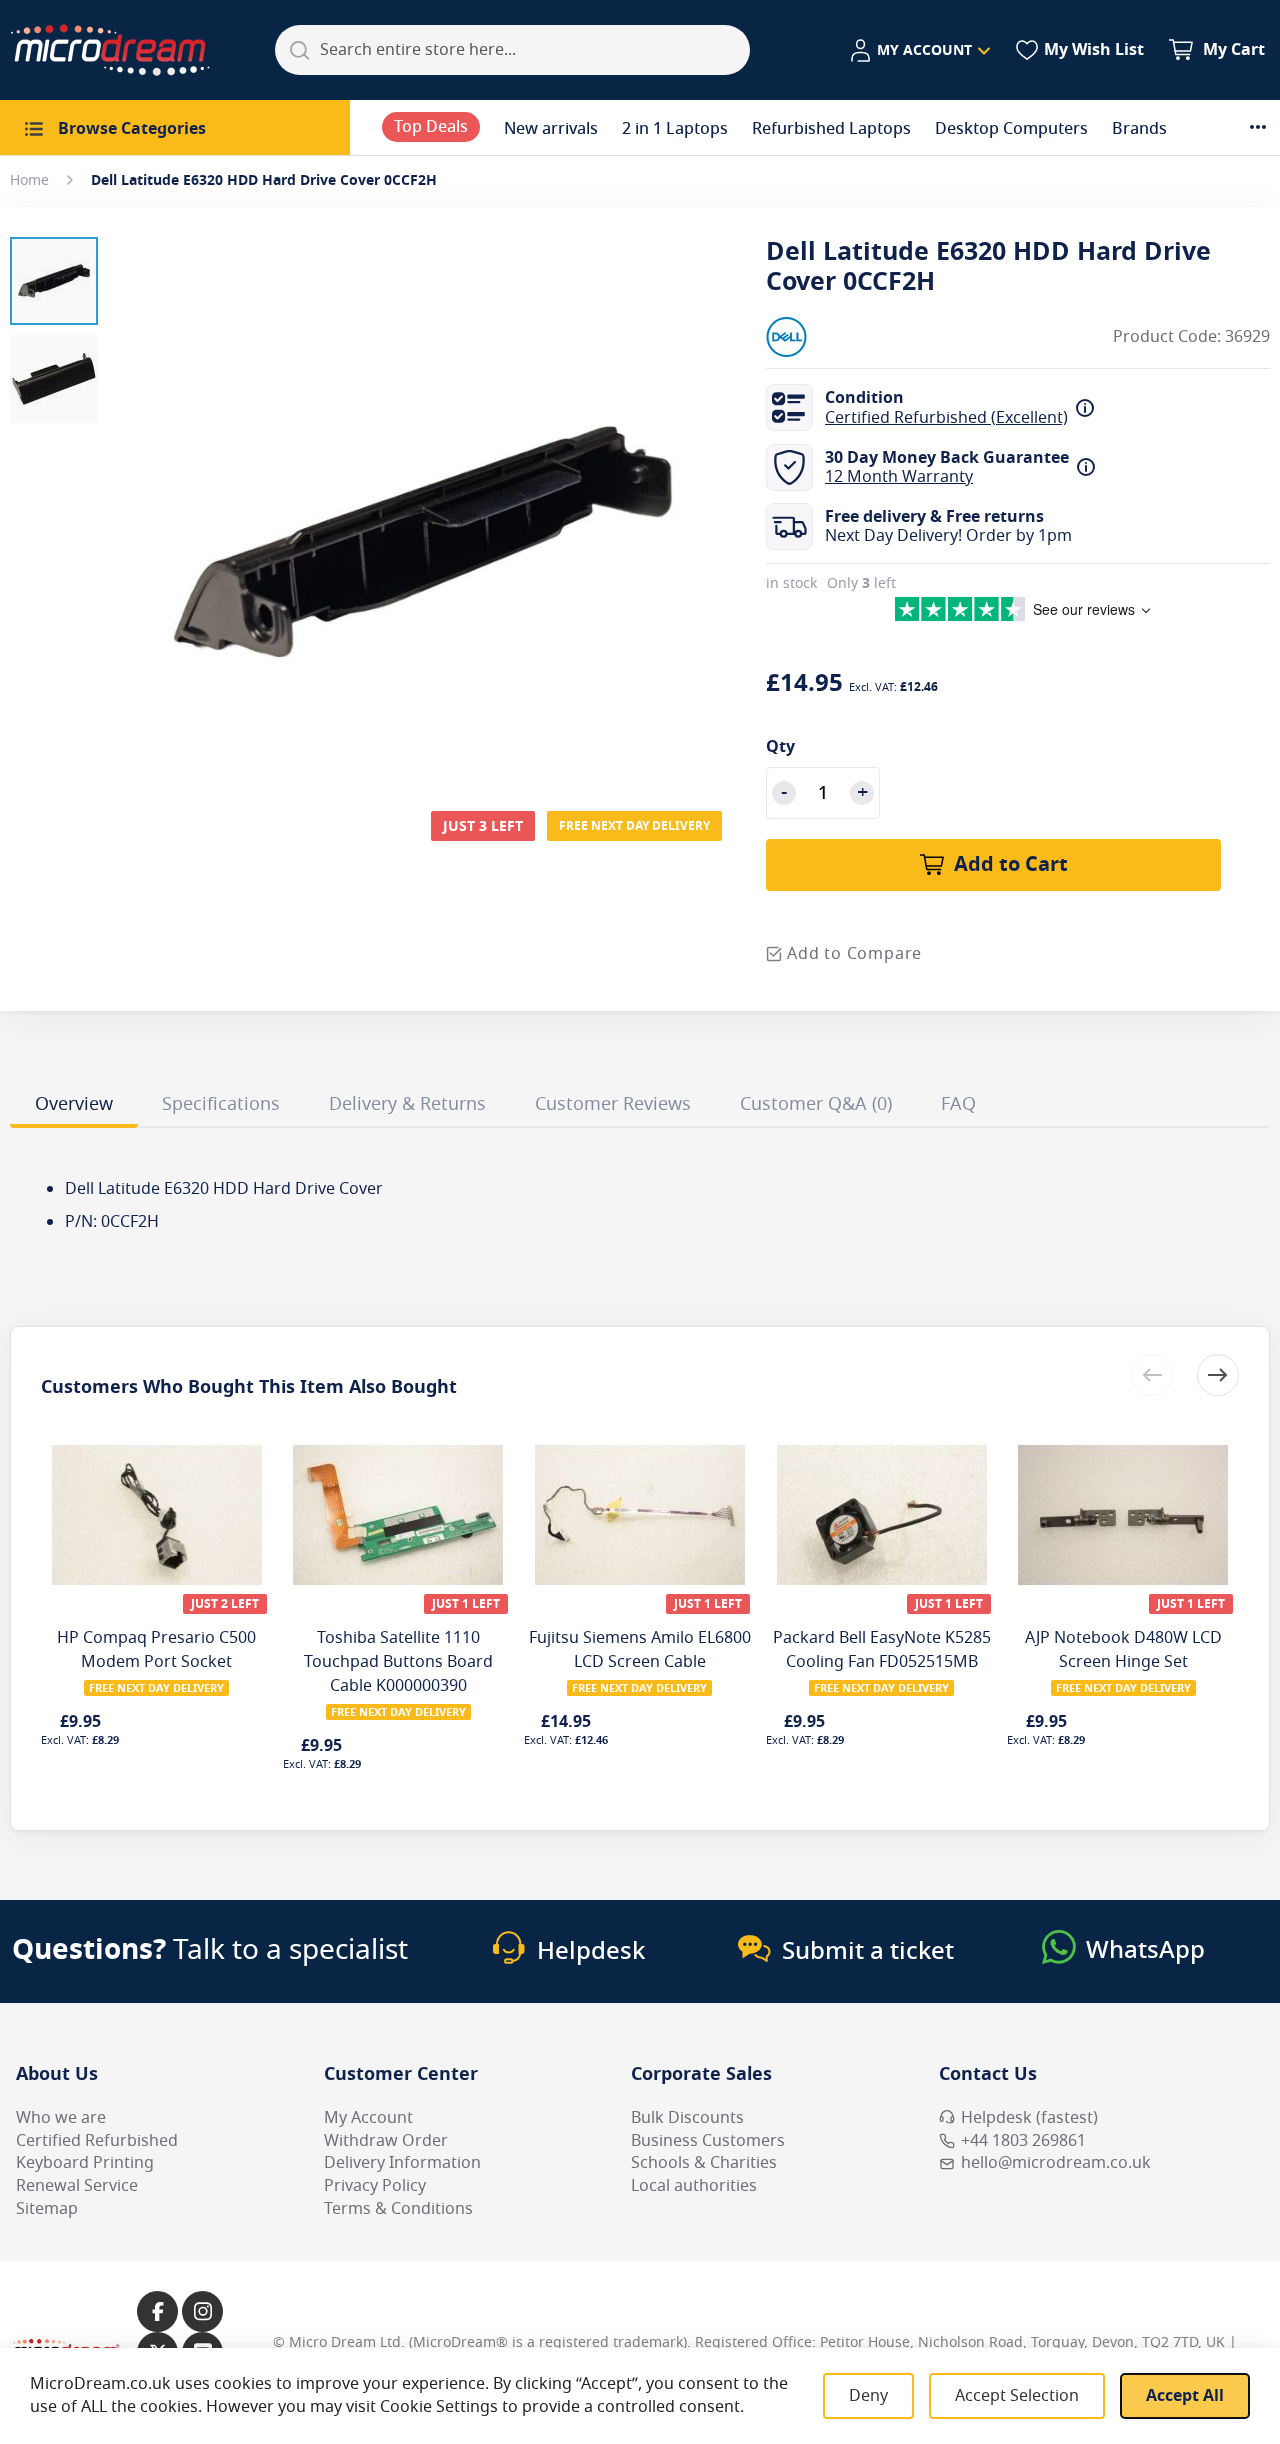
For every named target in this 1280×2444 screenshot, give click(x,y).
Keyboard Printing (85, 2163)
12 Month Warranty (899, 477)
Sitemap (47, 2209)
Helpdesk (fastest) (1029, 2118)
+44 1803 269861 (1023, 2141)
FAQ (958, 1104)
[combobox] (512, 50)
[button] (919, 51)
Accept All (1185, 2396)
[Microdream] (110, 50)
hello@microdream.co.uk (1056, 2163)
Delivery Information (402, 2163)
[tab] (74, 1107)
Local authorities (694, 2186)
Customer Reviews (613, 1104)
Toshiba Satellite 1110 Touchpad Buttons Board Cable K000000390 (398, 1662)
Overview (74, 1104)
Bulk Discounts (687, 2118)
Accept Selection (1017, 2396)
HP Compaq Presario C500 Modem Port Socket (156, 1650)
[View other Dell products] (826, 337)
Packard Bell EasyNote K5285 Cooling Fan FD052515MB (882, 1650)
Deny (868, 2396)
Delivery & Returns (407, 1104)
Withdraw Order (386, 2141)
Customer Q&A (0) (816, 1104)
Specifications (221, 1104)
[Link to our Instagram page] (202, 2311)
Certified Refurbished (97, 2141)
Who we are (61, 2118)
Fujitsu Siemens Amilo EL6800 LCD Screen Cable (640, 1650)
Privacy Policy (375, 2186)
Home (29, 180)
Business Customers (708, 2141)
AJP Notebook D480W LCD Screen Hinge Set (1123, 1650)
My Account (368, 2118)
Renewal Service (77, 2186)
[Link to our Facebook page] (157, 2311)
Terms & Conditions (398, 2209)
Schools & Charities (704, 2163)
